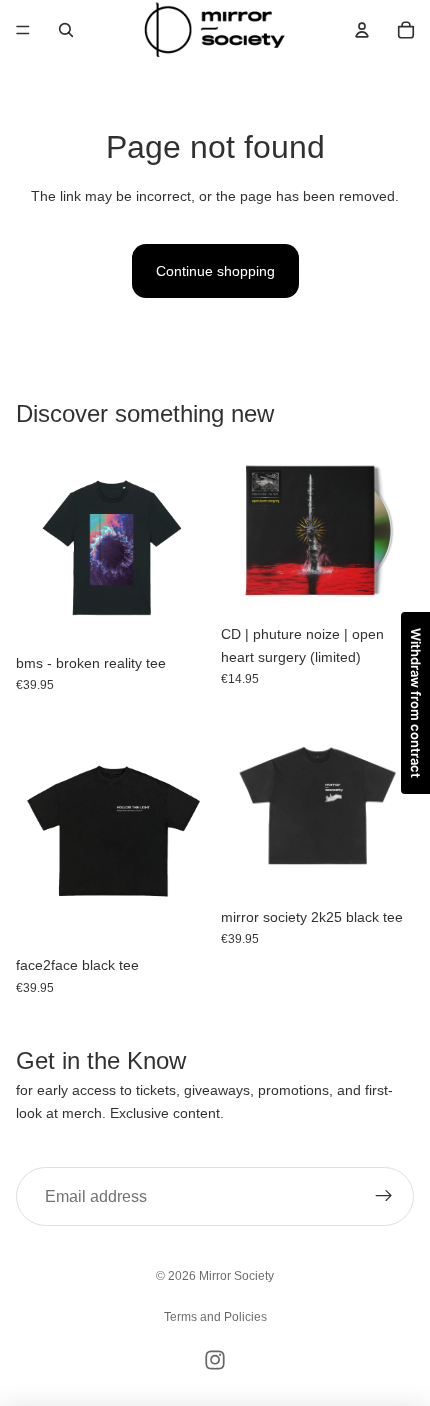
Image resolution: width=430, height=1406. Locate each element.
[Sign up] (384, 1197)
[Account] (362, 30)
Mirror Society (236, 1276)
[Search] (66, 30)
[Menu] (23, 30)
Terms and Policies (215, 1317)
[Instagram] (215, 1360)
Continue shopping (215, 271)
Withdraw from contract (416, 703)
